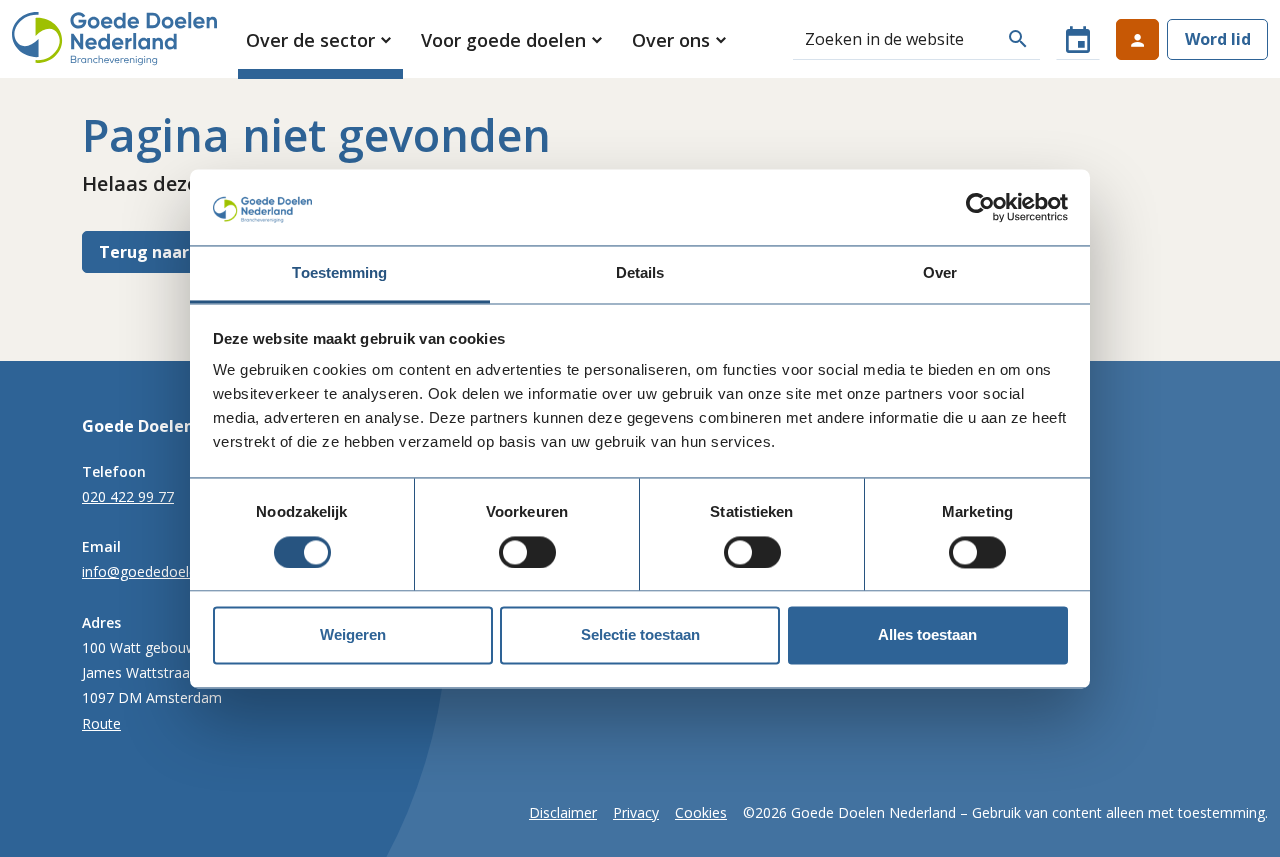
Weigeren (353, 635)
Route (101, 723)
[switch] (527, 552)
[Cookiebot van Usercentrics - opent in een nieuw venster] (980, 207)
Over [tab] (940, 273)
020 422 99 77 (128, 496)
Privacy (636, 812)
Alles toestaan (927, 635)
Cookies (701, 812)
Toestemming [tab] (339, 273)
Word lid (1218, 39)
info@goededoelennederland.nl (182, 571)
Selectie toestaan (640, 635)
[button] (320, 40)
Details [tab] (640, 273)
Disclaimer (563, 812)
